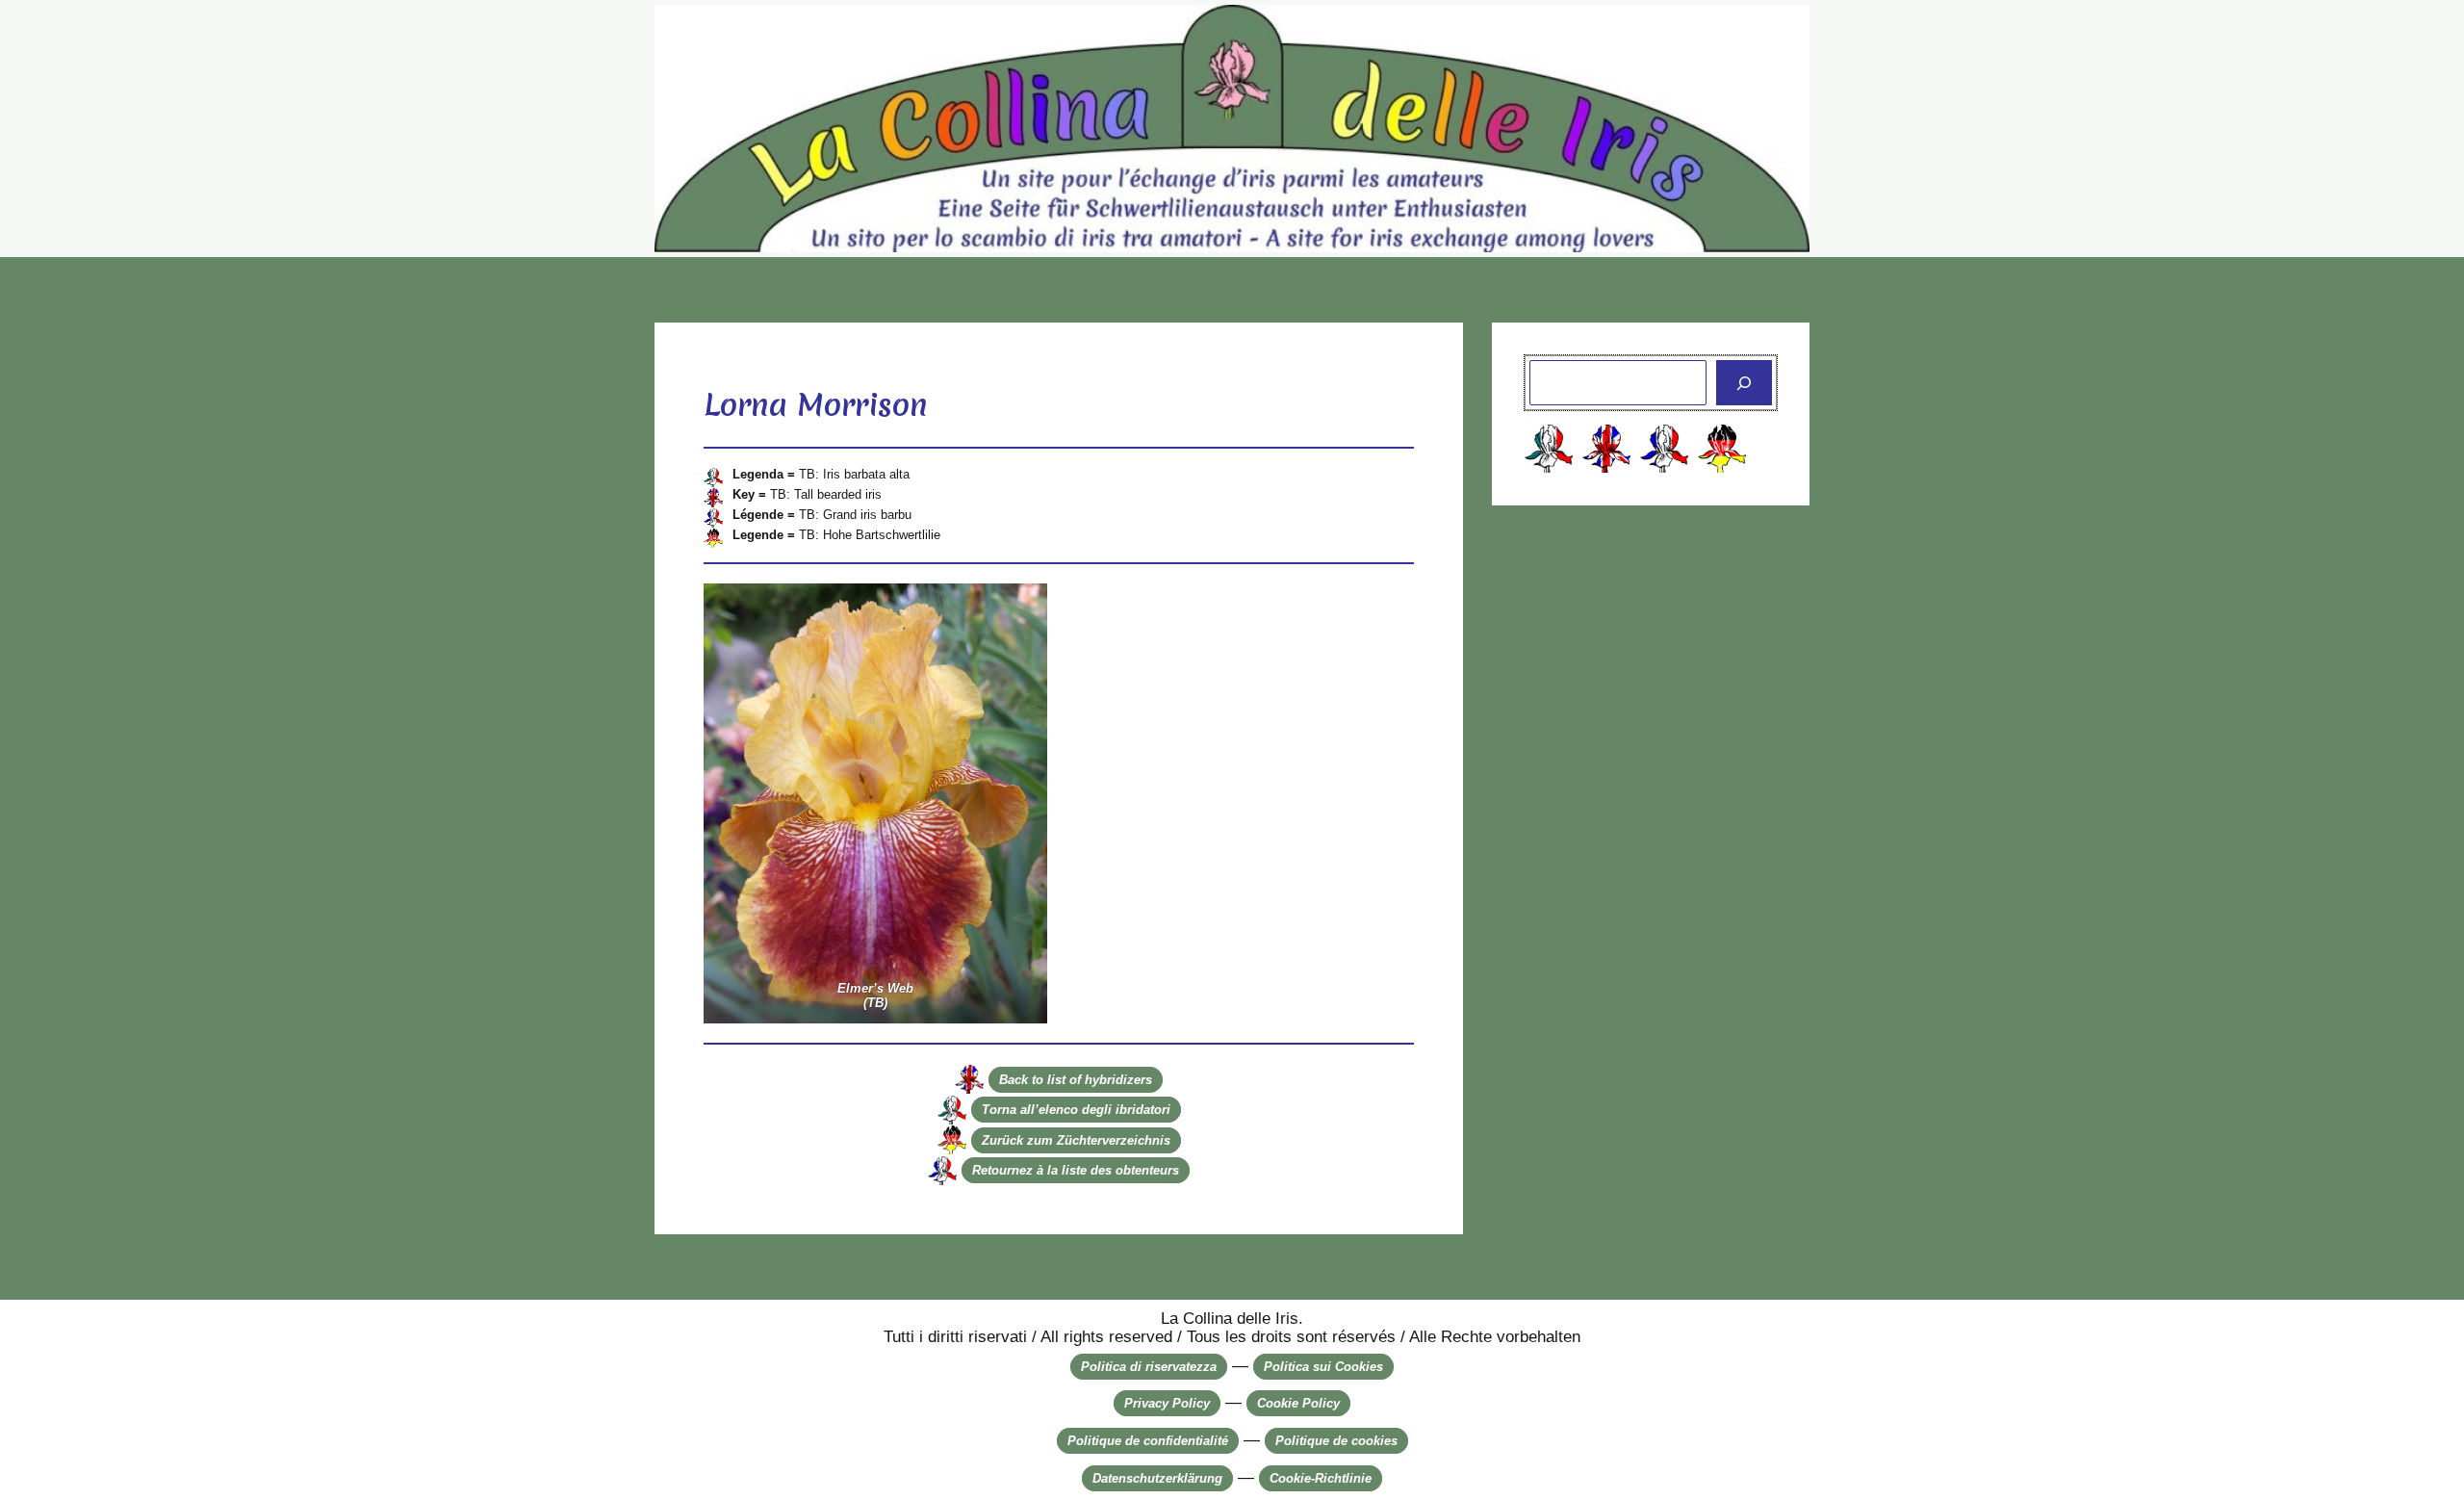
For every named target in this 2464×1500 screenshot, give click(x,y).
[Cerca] (1744, 383)
